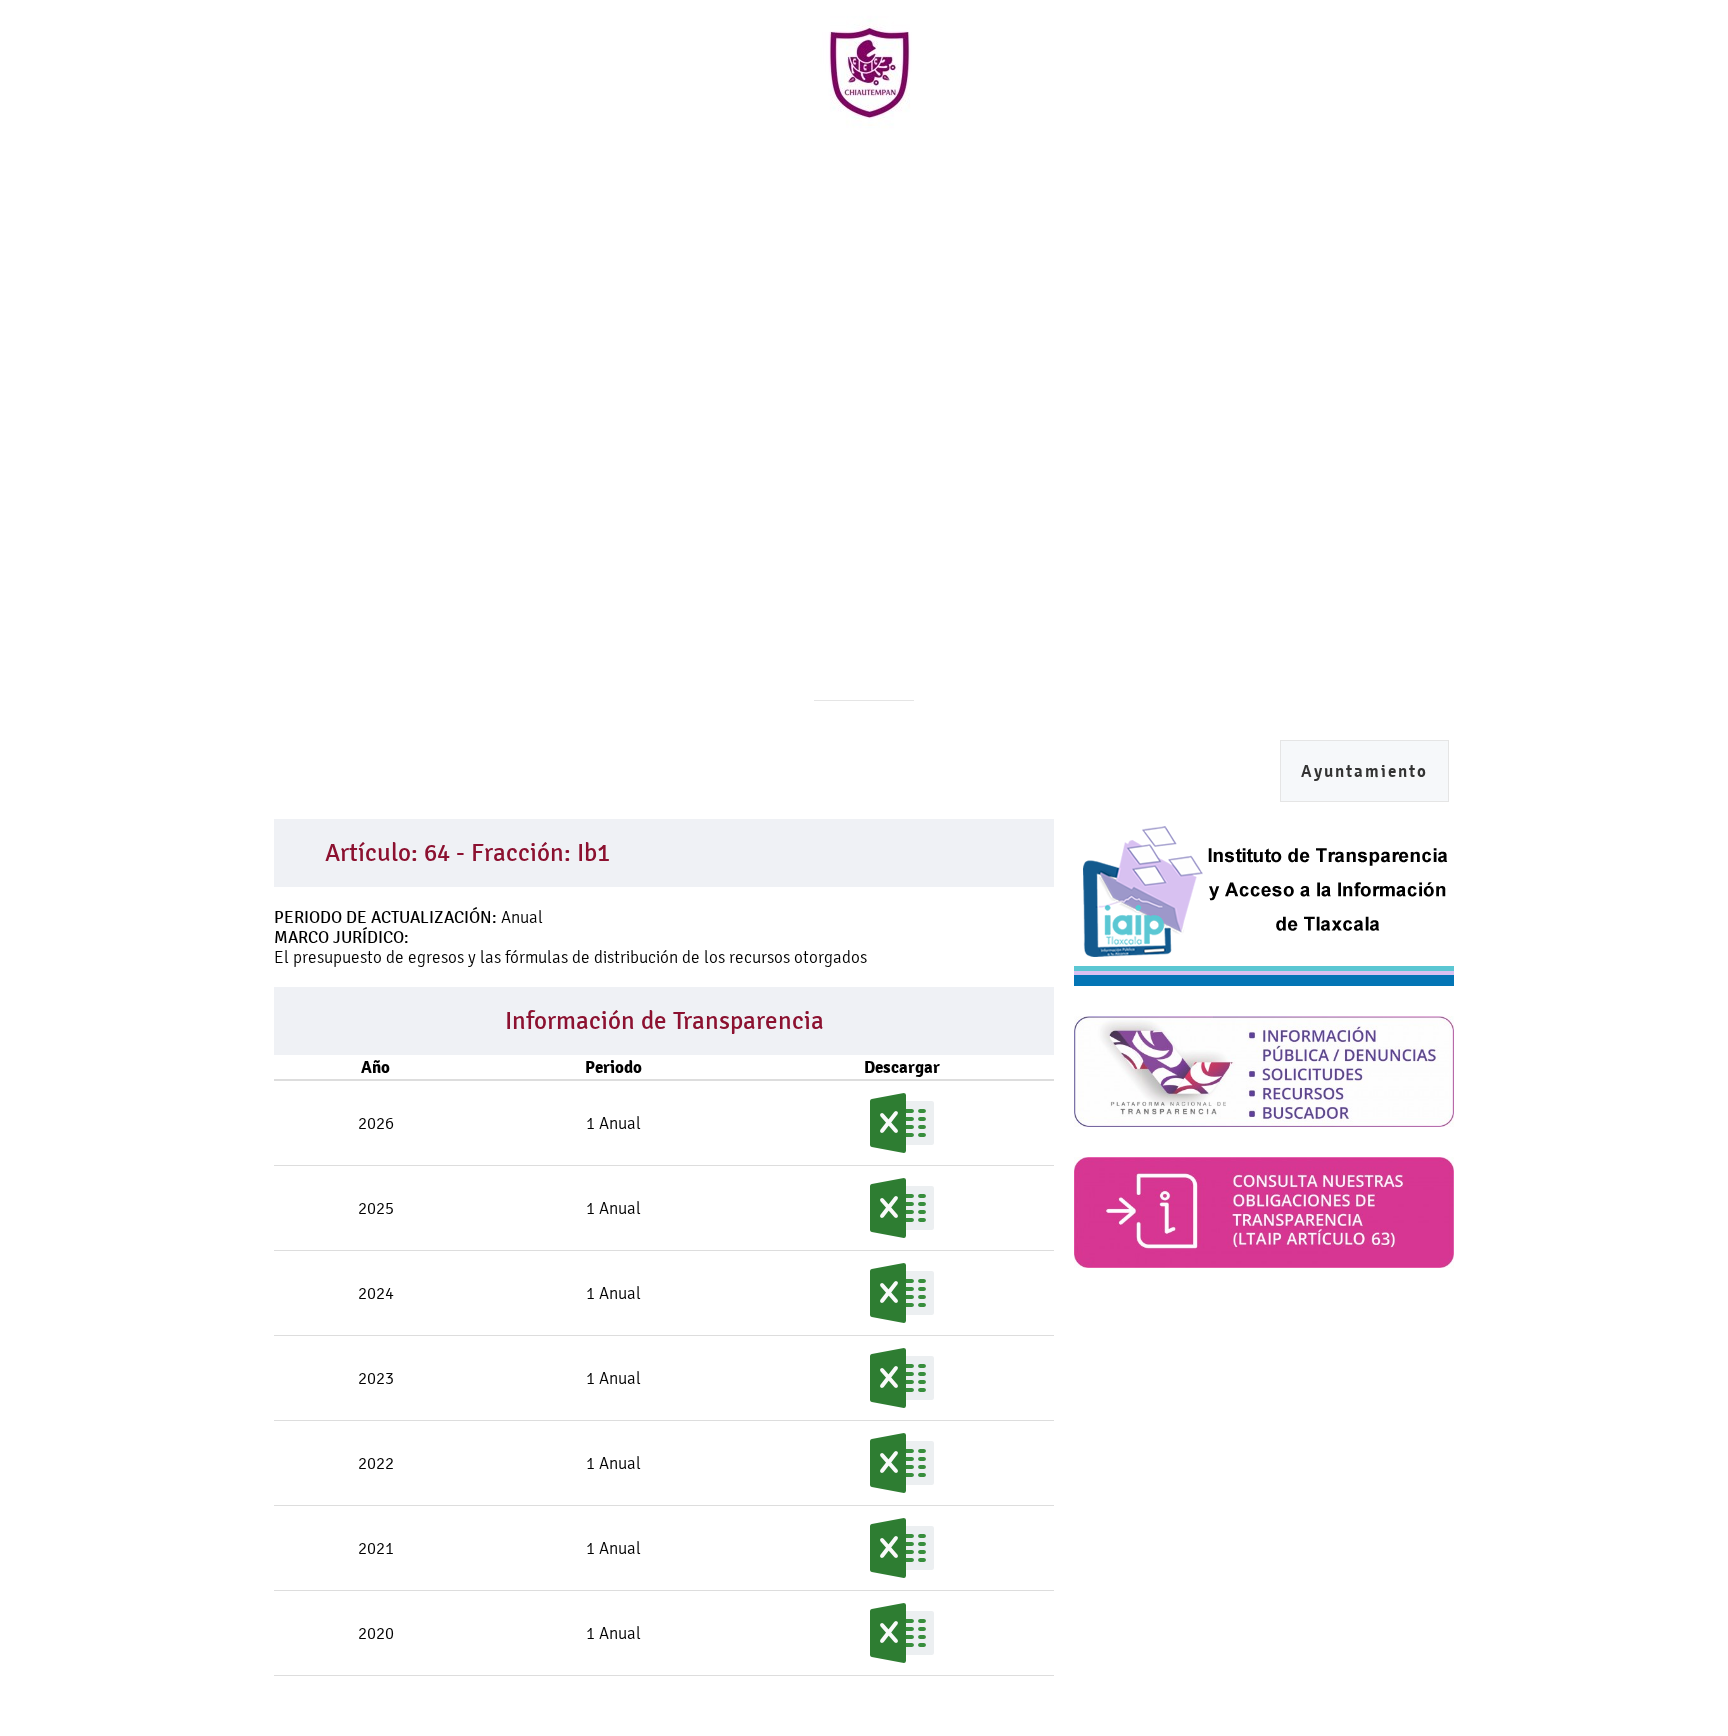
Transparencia (1180, 168)
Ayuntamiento (1364, 771)
